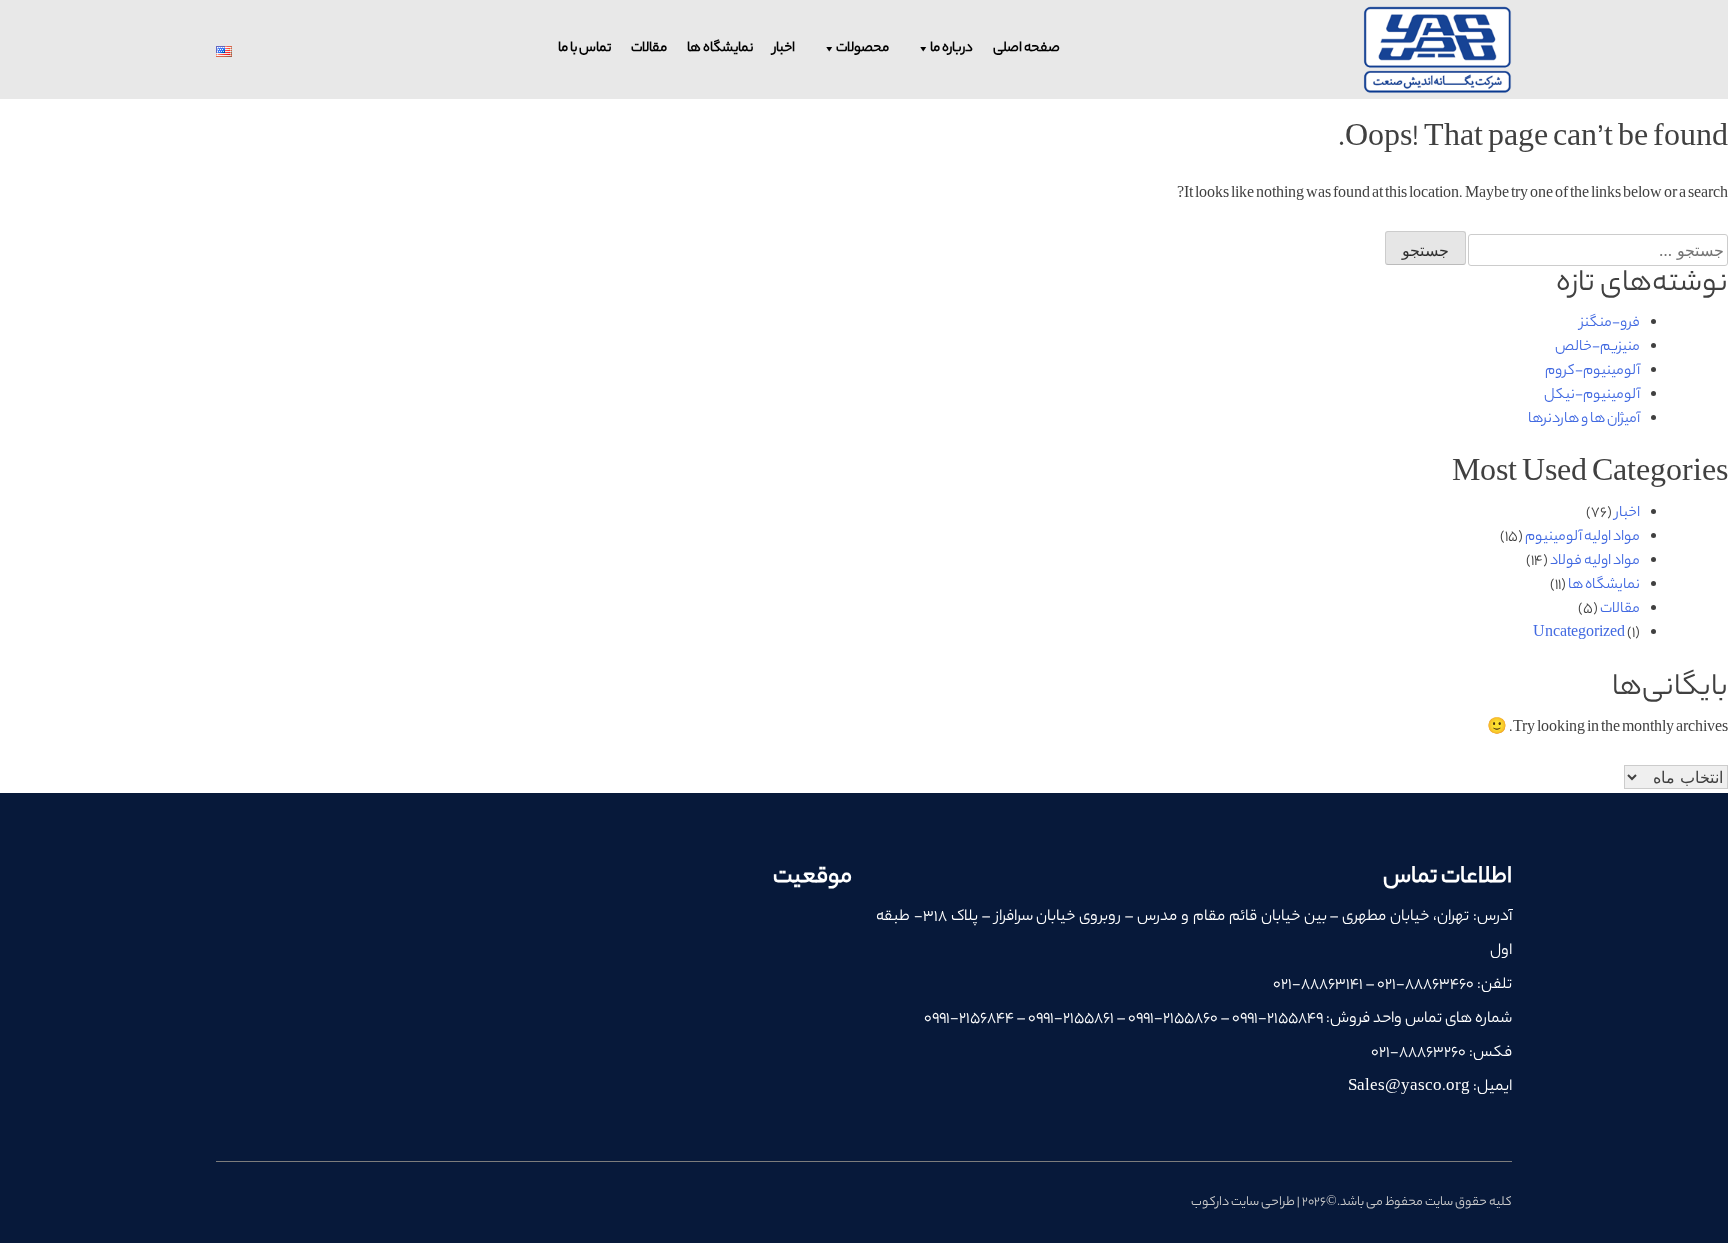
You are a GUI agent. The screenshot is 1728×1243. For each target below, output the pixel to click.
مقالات (649, 48)
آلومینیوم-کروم (1592, 372)
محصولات (862, 48)
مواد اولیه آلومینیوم (1582, 538)
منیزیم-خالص (1597, 348)
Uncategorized (1579, 634)
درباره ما (951, 48)
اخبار (784, 48)
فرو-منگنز (1610, 324)
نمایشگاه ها (720, 48)
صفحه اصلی (1026, 48)
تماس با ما (584, 48)
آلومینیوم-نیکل (1592, 396)
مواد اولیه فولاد (1595, 562)
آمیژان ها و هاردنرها (1584, 420)
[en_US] (224, 52)
